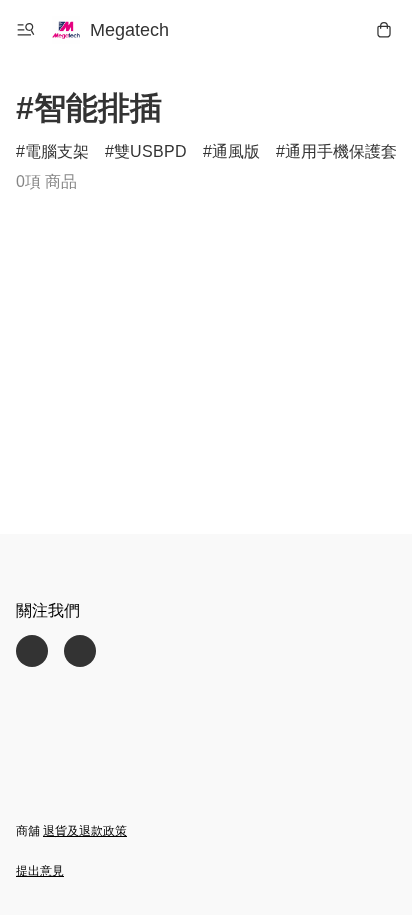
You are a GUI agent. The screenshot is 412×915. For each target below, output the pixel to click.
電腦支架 (57, 151)
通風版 (236, 151)
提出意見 (40, 871)
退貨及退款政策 (85, 831)
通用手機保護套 (341, 151)
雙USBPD (150, 151)
